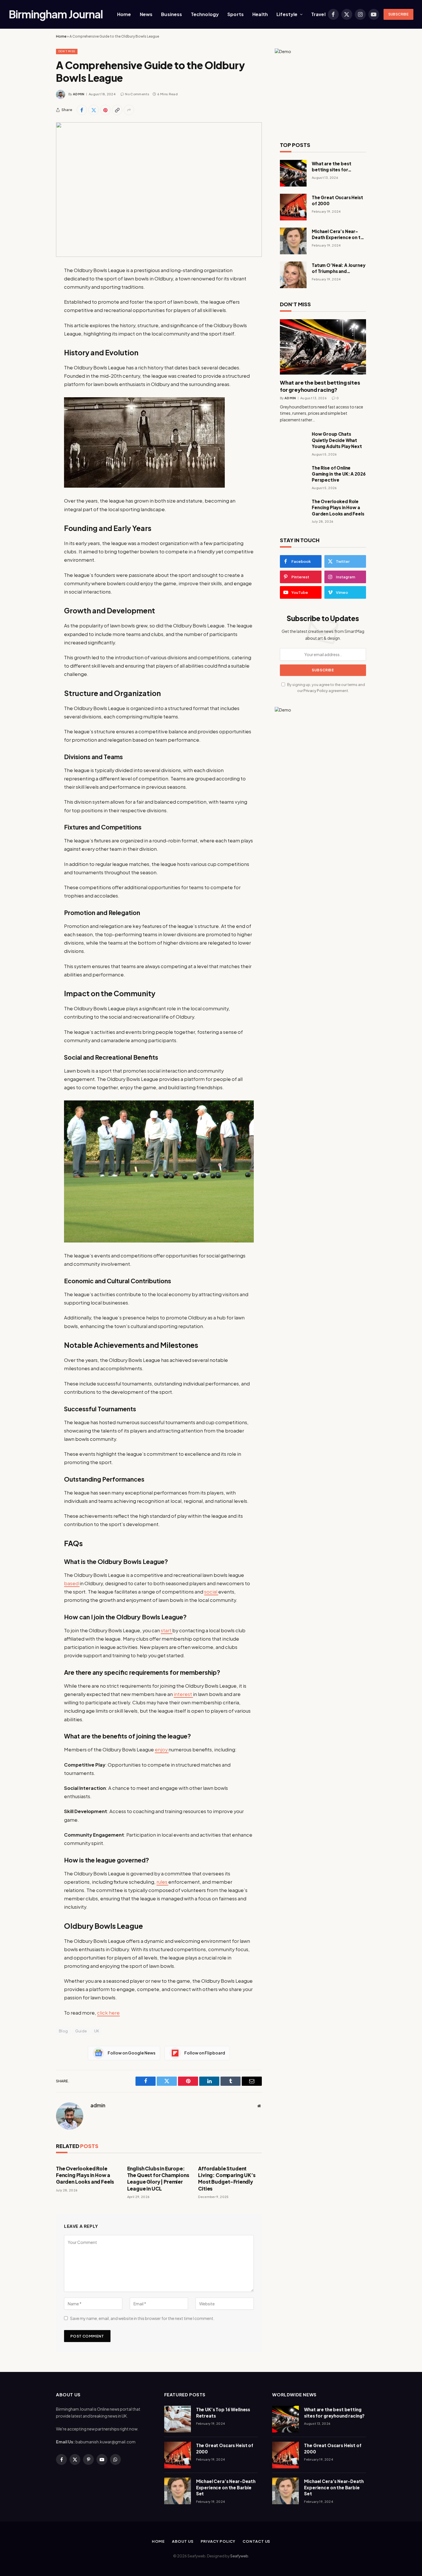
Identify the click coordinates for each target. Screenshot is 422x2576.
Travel (318, 14)
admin (79, 94)
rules (162, 1882)
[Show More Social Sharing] (129, 110)
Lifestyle (287, 14)
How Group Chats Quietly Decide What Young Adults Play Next (337, 440)
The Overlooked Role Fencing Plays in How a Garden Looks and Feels (85, 2175)
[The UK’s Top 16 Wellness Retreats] (178, 2419)
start (167, 1630)
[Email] (36, 344)
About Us (183, 2541)
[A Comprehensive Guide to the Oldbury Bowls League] (159, 190)
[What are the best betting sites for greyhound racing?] (293, 173)
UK (97, 2031)
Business (172, 14)
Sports (236, 14)
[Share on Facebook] (82, 110)
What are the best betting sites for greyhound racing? (332, 167)
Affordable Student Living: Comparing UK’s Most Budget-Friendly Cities (227, 2178)
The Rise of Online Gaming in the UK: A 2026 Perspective (339, 474)
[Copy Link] (117, 110)
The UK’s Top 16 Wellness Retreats (223, 2412)
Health (260, 14)
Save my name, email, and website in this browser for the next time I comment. (142, 2318)
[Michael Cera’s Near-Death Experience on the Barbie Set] (293, 241)
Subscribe (398, 14)
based (72, 1583)
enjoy (162, 1750)
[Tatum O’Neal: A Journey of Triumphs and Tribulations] (293, 275)
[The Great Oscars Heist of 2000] (293, 207)
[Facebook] (36, 285)
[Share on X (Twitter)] (94, 110)
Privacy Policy (316, 691)
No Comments (137, 94)
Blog (63, 2031)
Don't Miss (67, 51)
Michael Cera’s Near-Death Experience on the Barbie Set (339, 234)
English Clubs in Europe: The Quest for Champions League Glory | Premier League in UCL (158, 2178)
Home (124, 14)
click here (108, 2013)
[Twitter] (36, 300)
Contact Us (256, 2541)
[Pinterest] (36, 329)
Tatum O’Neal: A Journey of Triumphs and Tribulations (339, 268)
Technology (205, 14)
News (146, 14)
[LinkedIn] (36, 314)
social (211, 1592)
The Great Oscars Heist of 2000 (337, 200)
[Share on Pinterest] (105, 110)
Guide (81, 2031)
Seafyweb (239, 2556)
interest (183, 1694)
